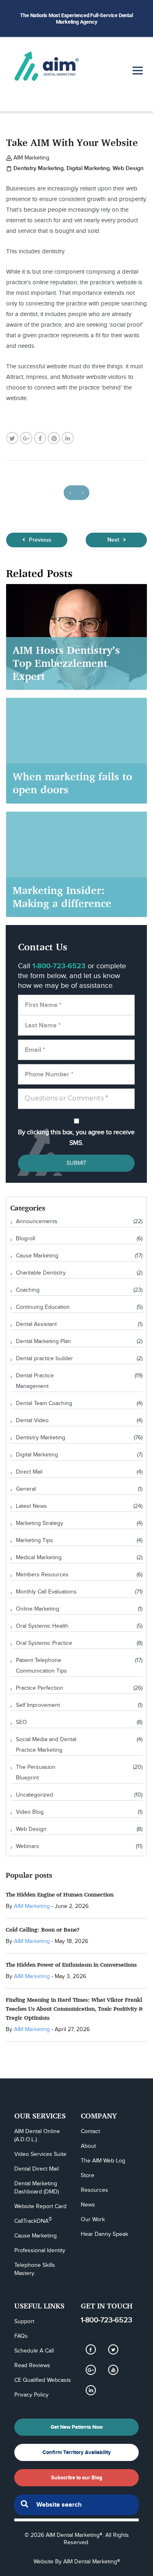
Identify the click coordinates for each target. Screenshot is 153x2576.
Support (24, 2321)
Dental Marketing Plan (43, 1341)
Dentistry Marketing (39, 168)
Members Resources (42, 1575)
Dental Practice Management (35, 1381)
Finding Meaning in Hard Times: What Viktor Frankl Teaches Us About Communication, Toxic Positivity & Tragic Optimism (74, 2008)
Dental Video (32, 1421)
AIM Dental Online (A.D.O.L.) (38, 2136)
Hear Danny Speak (104, 2234)
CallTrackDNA (33, 2221)
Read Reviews (32, 2366)
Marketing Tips (34, 1540)
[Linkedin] (91, 2390)
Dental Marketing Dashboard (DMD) (37, 2188)
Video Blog (30, 1812)
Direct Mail (29, 1472)
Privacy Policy (31, 2395)
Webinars (28, 1846)
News (88, 2205)
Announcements (37, 1222)
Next (114, 540)
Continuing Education (43, 1307)
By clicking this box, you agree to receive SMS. (76, 1138)
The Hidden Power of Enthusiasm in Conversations (71, 1964)
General (26, 1489)
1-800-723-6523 (106, 2320)
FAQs (21, 2336)
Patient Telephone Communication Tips (41, 1666)
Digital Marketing (88, 168)
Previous (39, 540)
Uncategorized (34, 1795)
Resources (94, 2190)
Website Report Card (40, 2206)
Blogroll (25, 1239)
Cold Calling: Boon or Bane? (43, 1929)
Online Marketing (38, 1609)
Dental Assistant (36, 1324)
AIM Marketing (31, 158)
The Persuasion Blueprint (36, 1773)
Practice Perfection (40, 1688)
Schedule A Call (34, 2351)
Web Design (128, 168)
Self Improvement (38, 1705)
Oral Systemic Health (42, 1626)
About (88, 2146)
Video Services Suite (40, 2154)
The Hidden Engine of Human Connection (60, 1894)
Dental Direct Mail (37, 2169)
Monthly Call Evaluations (46, 1592)
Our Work (93, 2220)
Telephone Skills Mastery (35, 2269)
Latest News (31, 1506)
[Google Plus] (91, 2370)
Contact (90, 2131)
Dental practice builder (44, 1359)
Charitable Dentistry (41, 1273)
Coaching (28, 1290)
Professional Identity (40, 2251)
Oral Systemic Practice (44, 1643)
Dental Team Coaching (44, 1403)
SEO (21, 1722)
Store (88, 2175)
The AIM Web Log (103, 2161)
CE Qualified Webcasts (43, 2380)
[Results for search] (76, 2520)
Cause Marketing (37, 1256)
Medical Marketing (39, 1558)
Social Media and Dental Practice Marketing (46, 1745)
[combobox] (76, 2505)
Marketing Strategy (40, 1523)
